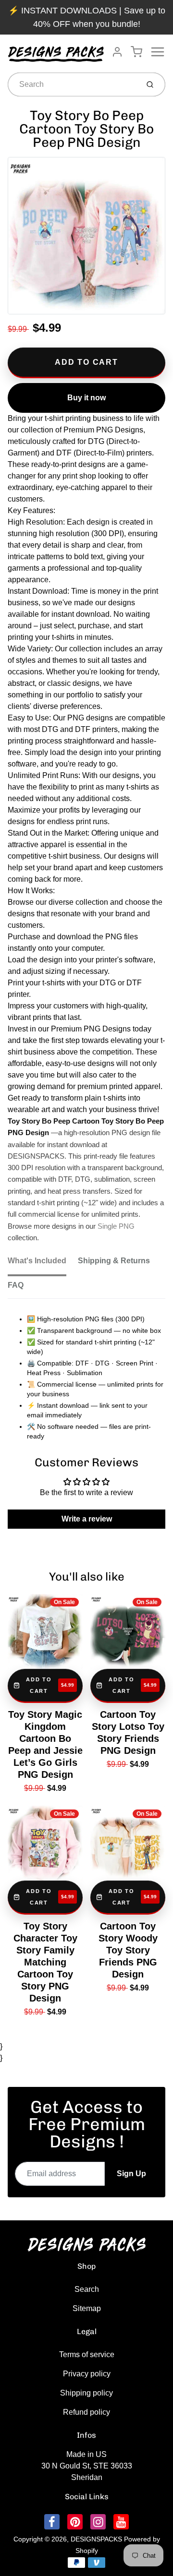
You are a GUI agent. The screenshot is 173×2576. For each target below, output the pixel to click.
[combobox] (72, 84)
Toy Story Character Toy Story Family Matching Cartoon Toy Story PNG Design (45, 1962)
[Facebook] (52, 2522)
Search (87, 2289)
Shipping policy (86, 2393)
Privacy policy (87, 2374)
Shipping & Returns (114, 1261)
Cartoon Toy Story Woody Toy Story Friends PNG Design (128, 1950)
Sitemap (87, 2308)
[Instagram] (98, 2522)
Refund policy (86, 2412)
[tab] (43, 1264)
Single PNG (116, 1226)
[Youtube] (121, 2522)
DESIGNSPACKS (96, 2539)
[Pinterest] (75, 2522)
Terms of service (87, 2354)
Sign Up (131, 2174)
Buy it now (86, 398)
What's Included (37, 1261)
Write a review (87, 1519)
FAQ (16, 1285)
